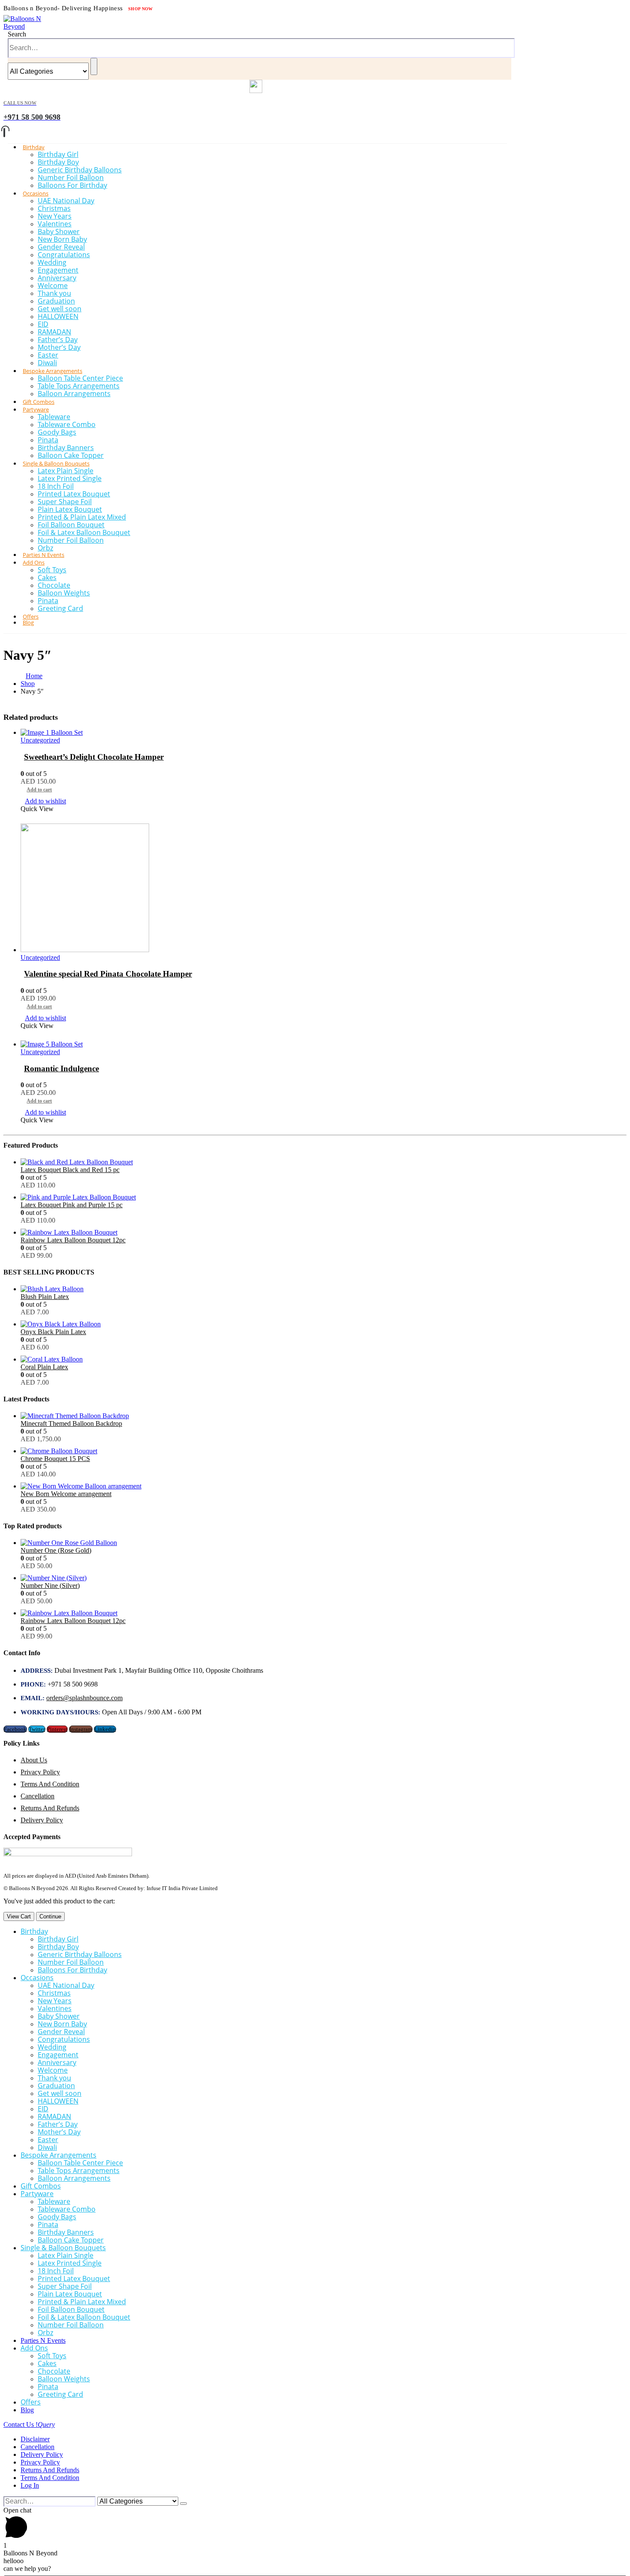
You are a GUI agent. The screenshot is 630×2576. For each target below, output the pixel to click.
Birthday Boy (58, 162)
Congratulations (64, 255)
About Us (34, 1760)
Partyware (36, 409)
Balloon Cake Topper (71, 2240)
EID (43, 324)
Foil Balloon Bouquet (71, 525)
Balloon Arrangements (74, 394)
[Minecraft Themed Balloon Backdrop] (324, 1416)
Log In (30, 2485)
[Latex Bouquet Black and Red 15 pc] (324, 1162)
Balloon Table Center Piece (80, 378)
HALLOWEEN (58, 316)
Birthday (34, 147)
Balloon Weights (64, 593)
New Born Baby (62, 239)
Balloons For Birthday (72, 185)
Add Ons (34, 562)
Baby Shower (59, 231)
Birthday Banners (66, 448)
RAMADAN (54, 332)
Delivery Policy (42, 1820)
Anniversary (57, 278)
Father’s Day (58, 340)
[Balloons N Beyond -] (25, 26)
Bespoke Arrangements (52, 371)
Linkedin (105, 1729)
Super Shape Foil (65, 502)
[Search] (94, 66)
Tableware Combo (67, 424)
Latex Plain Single (66, 471)
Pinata (48, 440)
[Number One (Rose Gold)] (324, 1543)
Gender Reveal (61, 247)
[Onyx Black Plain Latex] (324, 1324)
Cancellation (37, 1796)
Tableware (54, 417)
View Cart (19, 1916)
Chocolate (54, 585)
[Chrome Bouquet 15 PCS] (324, 1451)
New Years (55, 216)
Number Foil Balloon (71, 177)
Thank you (54, 293)
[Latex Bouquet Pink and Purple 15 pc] (324, 1197)
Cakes (47, 577)
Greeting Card (60, 608)
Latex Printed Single (70, 478)
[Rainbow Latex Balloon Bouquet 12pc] (324, 1232)
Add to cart (39, 790)
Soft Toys (52, 570)
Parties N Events (43, 2340)
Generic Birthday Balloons (80, 170)
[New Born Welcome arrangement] (324, 1486)
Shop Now (141, 9)
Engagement (58, 270)
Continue (50, 1916)
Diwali (47, 2147)
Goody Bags (57, 432)
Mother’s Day (59, 347)
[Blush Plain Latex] (324, 1289)
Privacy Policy (40, 1772)
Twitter (37, 1729)
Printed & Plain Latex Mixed (82, 517)
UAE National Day (66, 201)
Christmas (54, 208)
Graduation (56, 301)
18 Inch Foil (56, 486)
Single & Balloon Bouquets (56, 463)
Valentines (55, 224)
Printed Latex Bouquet (74, 494)
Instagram (81, 1729)
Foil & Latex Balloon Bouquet (84, 532)
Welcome (53, 286)
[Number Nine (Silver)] (324, 1578)
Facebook (15, 1729)
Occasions (36, 193)
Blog (28, 622)
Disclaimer (35, 2439)
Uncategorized (40, 740)
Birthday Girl (58, 154)
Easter (48, 355)
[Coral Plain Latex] (324, 1359)
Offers (31, 2402)
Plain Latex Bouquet (70, 509)
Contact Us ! (29, 2424)
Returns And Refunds (50, 1808)
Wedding (52, 262)
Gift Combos (41, 2186)
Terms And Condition (50, 1784)
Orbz (45, 2333)
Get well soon (60, 309)
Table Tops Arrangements (79, 386)
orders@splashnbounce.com (84, 1698)
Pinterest (57, 1729)
